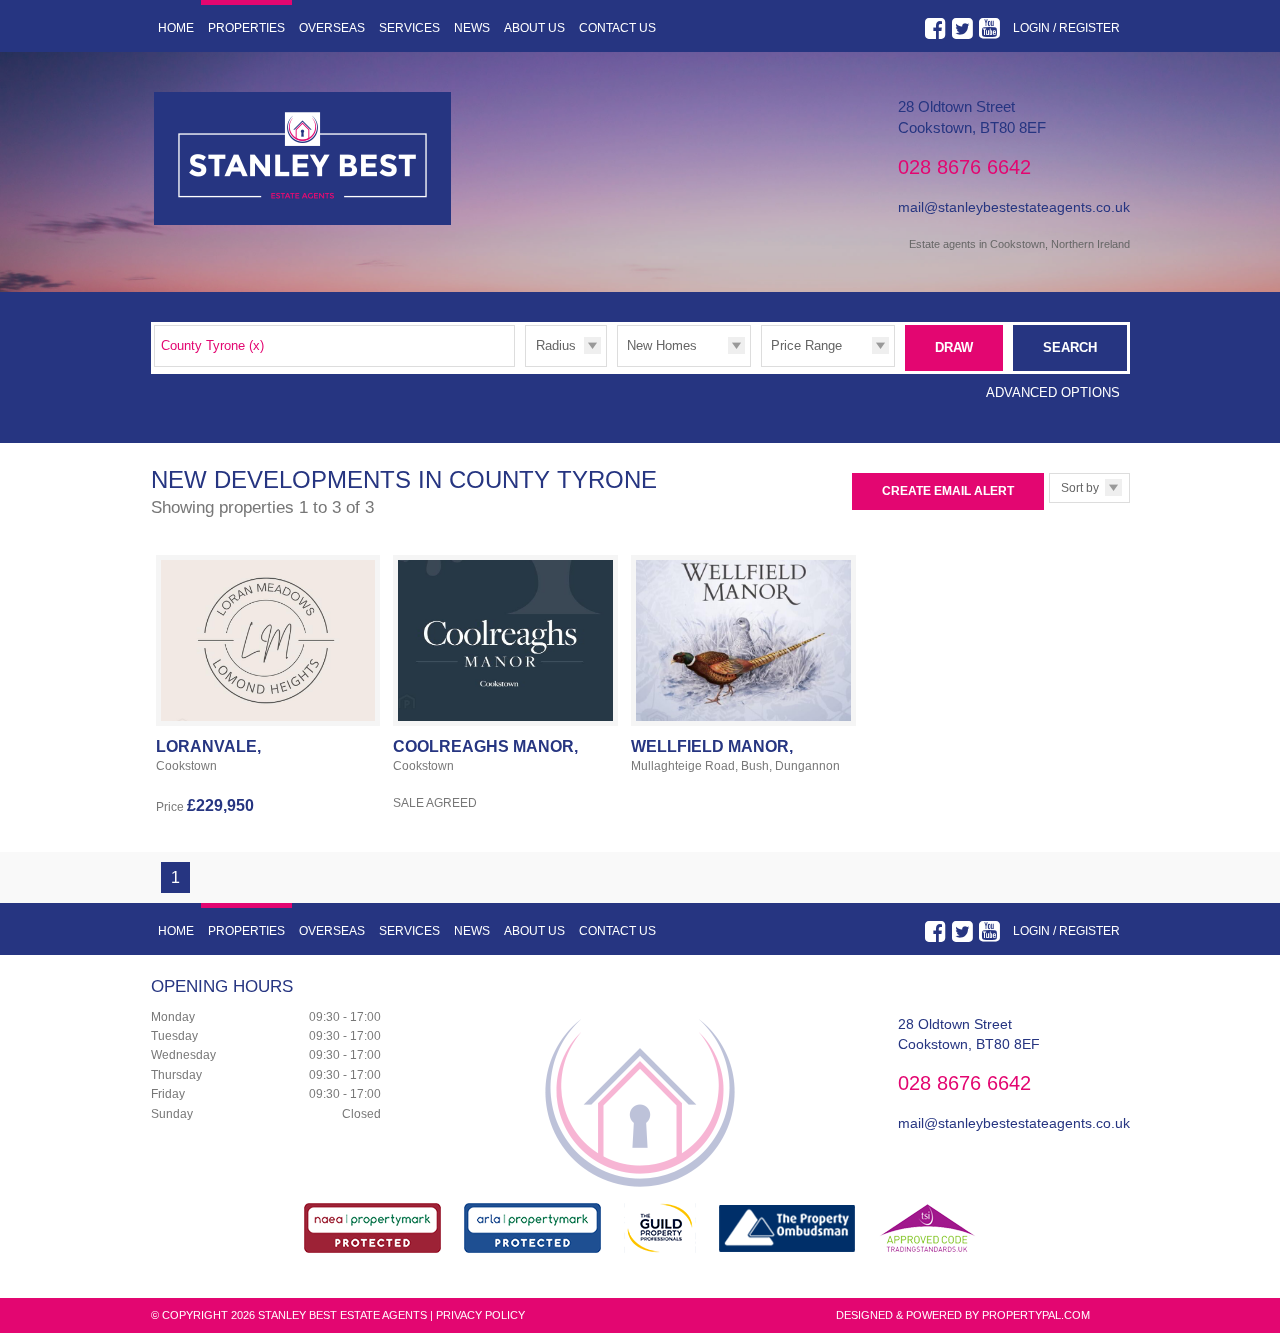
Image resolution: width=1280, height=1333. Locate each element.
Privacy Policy (480, 1315)
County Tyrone (212, 345)
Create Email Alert (948, 491)
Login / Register (1066, 28)
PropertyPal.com (1036, 1315)
